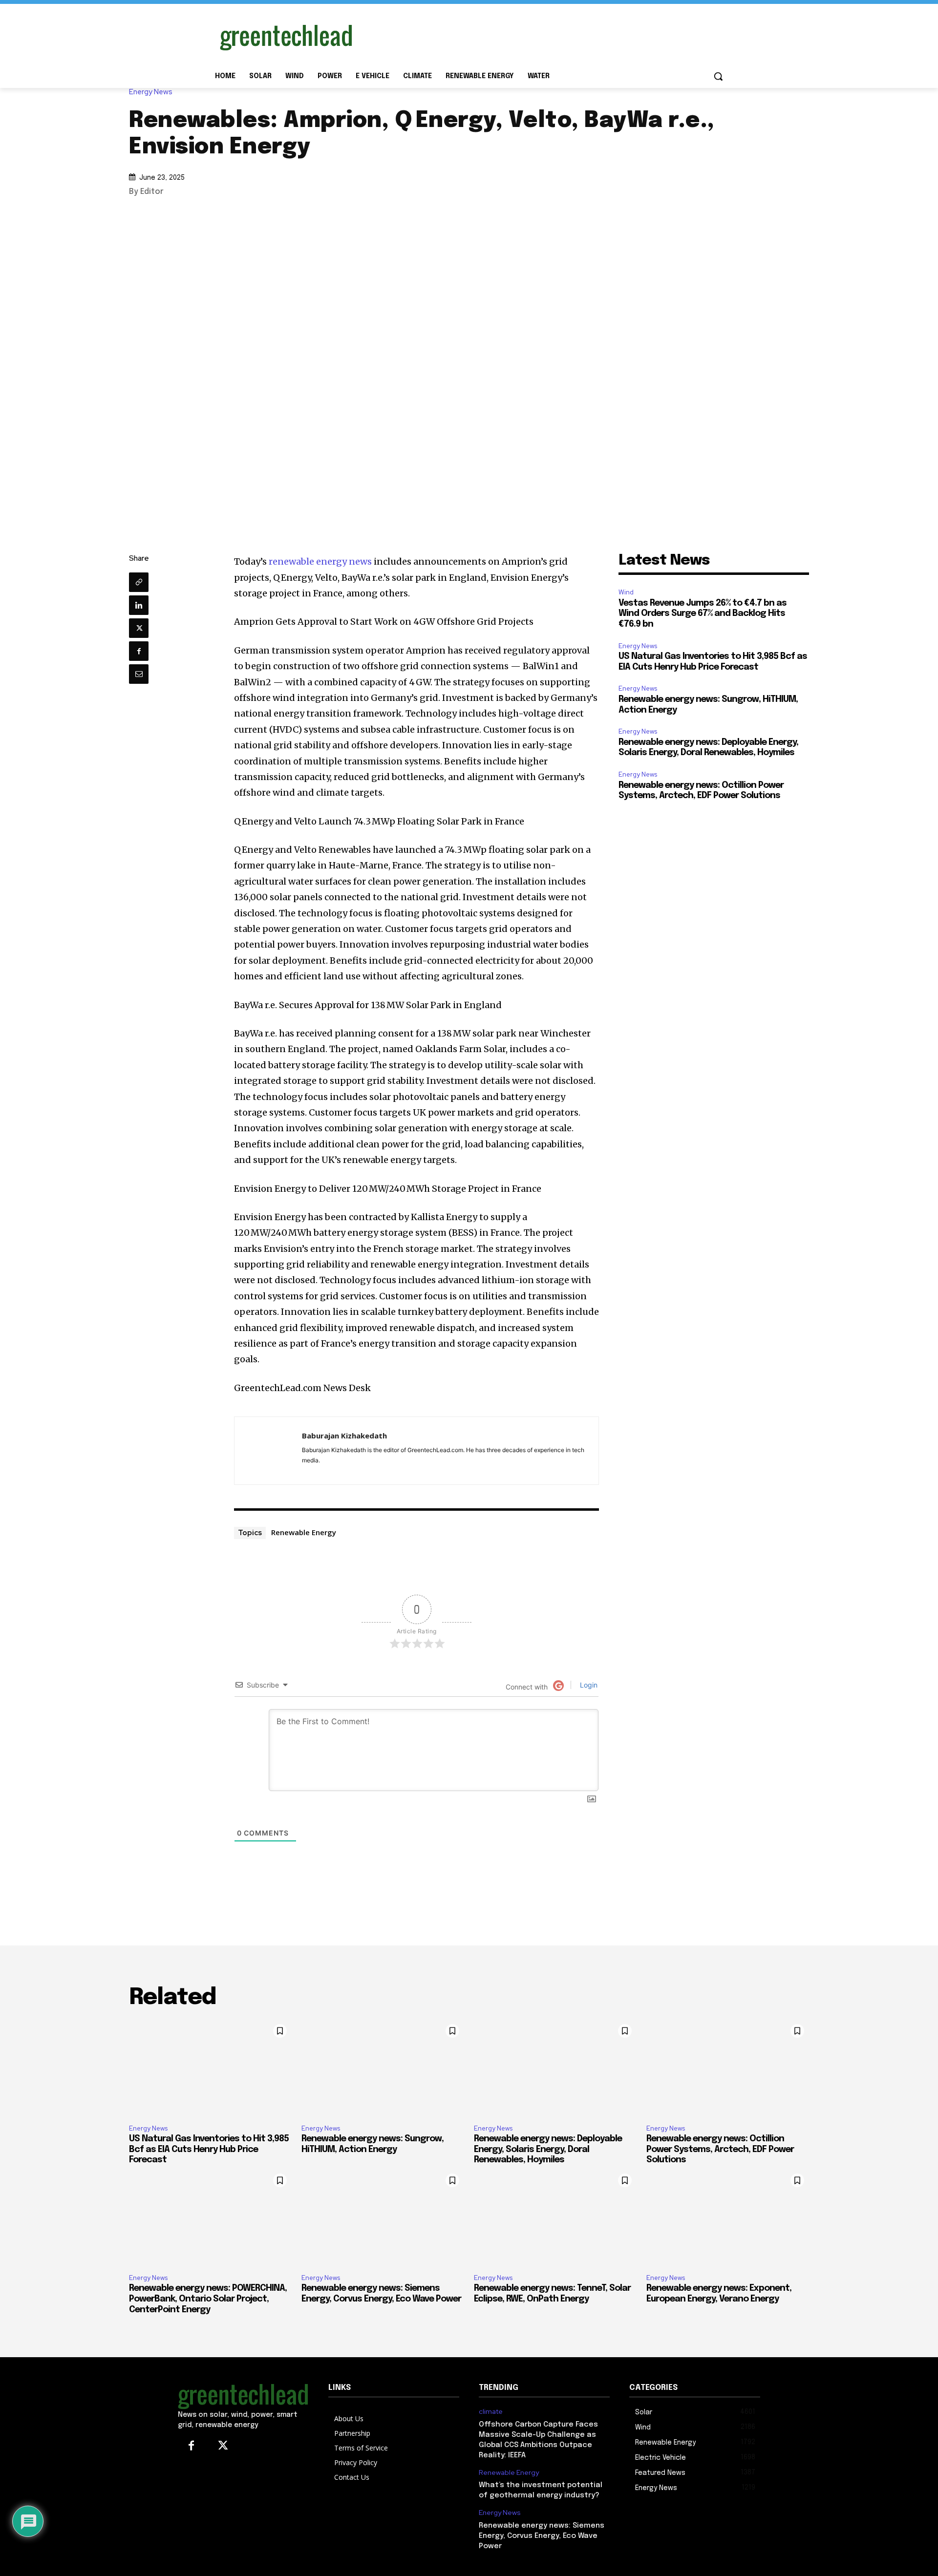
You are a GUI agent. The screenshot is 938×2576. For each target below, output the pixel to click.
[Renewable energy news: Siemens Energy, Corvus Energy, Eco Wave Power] (383, 2217)
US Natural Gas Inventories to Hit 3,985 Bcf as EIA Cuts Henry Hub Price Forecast (209, 2149)
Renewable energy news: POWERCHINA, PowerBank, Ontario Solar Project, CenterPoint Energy (208, 2299)
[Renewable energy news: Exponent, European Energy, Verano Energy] (728, 2217)
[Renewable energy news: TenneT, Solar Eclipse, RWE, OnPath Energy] (555, 2217)
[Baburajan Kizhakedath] (268, 1451)
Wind (626, 592)
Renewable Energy (304, 1532)
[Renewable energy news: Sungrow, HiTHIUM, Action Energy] (383, 2068)
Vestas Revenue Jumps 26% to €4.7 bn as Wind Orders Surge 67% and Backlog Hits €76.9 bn (703, 614)
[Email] (139, 674)
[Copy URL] (139, 582)
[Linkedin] (139, 605)
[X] (139, 628)
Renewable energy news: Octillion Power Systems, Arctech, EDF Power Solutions (720, 2149)
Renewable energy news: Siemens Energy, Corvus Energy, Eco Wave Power (542, 2536)
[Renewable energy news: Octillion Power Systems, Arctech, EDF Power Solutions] (728, 2068)
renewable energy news (320, 561)
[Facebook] (139, 651)
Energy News (151, 92)
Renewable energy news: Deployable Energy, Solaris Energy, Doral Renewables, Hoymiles (548, 2149)
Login (588, 1685)
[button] (718, 76)
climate (491, 2412)
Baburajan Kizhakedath (344, 1436)
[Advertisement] (542, 36)
